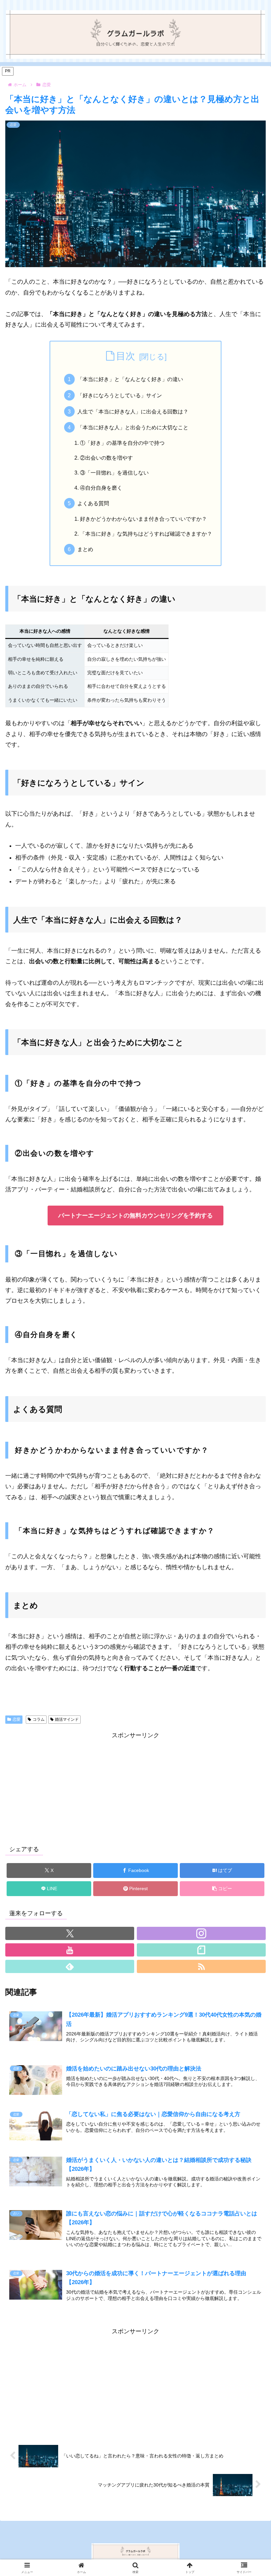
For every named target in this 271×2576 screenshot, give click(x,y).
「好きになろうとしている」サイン (120, 395)
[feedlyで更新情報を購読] (70, 1966)
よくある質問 (93, 503)
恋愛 (17, 1719)
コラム (39, 1719)
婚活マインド (67, 1719)
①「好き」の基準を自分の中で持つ (122, 443)
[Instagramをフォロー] (201, 1933)
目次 (126, 356)
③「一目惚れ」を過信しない (114, 473)
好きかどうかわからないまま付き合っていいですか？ (143, 519)
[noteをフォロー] (201, 1950)
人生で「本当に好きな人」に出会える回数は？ (133, 411)
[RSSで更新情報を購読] (201, 1966)
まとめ (85, 549)
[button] (222, 1889)
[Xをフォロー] (70, 1933)
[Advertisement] (135, 1787)
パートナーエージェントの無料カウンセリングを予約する (135, 1216)
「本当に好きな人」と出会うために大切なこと (133, 427)
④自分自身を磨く (101, 488)
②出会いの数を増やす (106, 458)
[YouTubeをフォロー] (70, 1950)
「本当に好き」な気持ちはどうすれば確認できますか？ (146, 534)
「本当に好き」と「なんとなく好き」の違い (130, 379)
